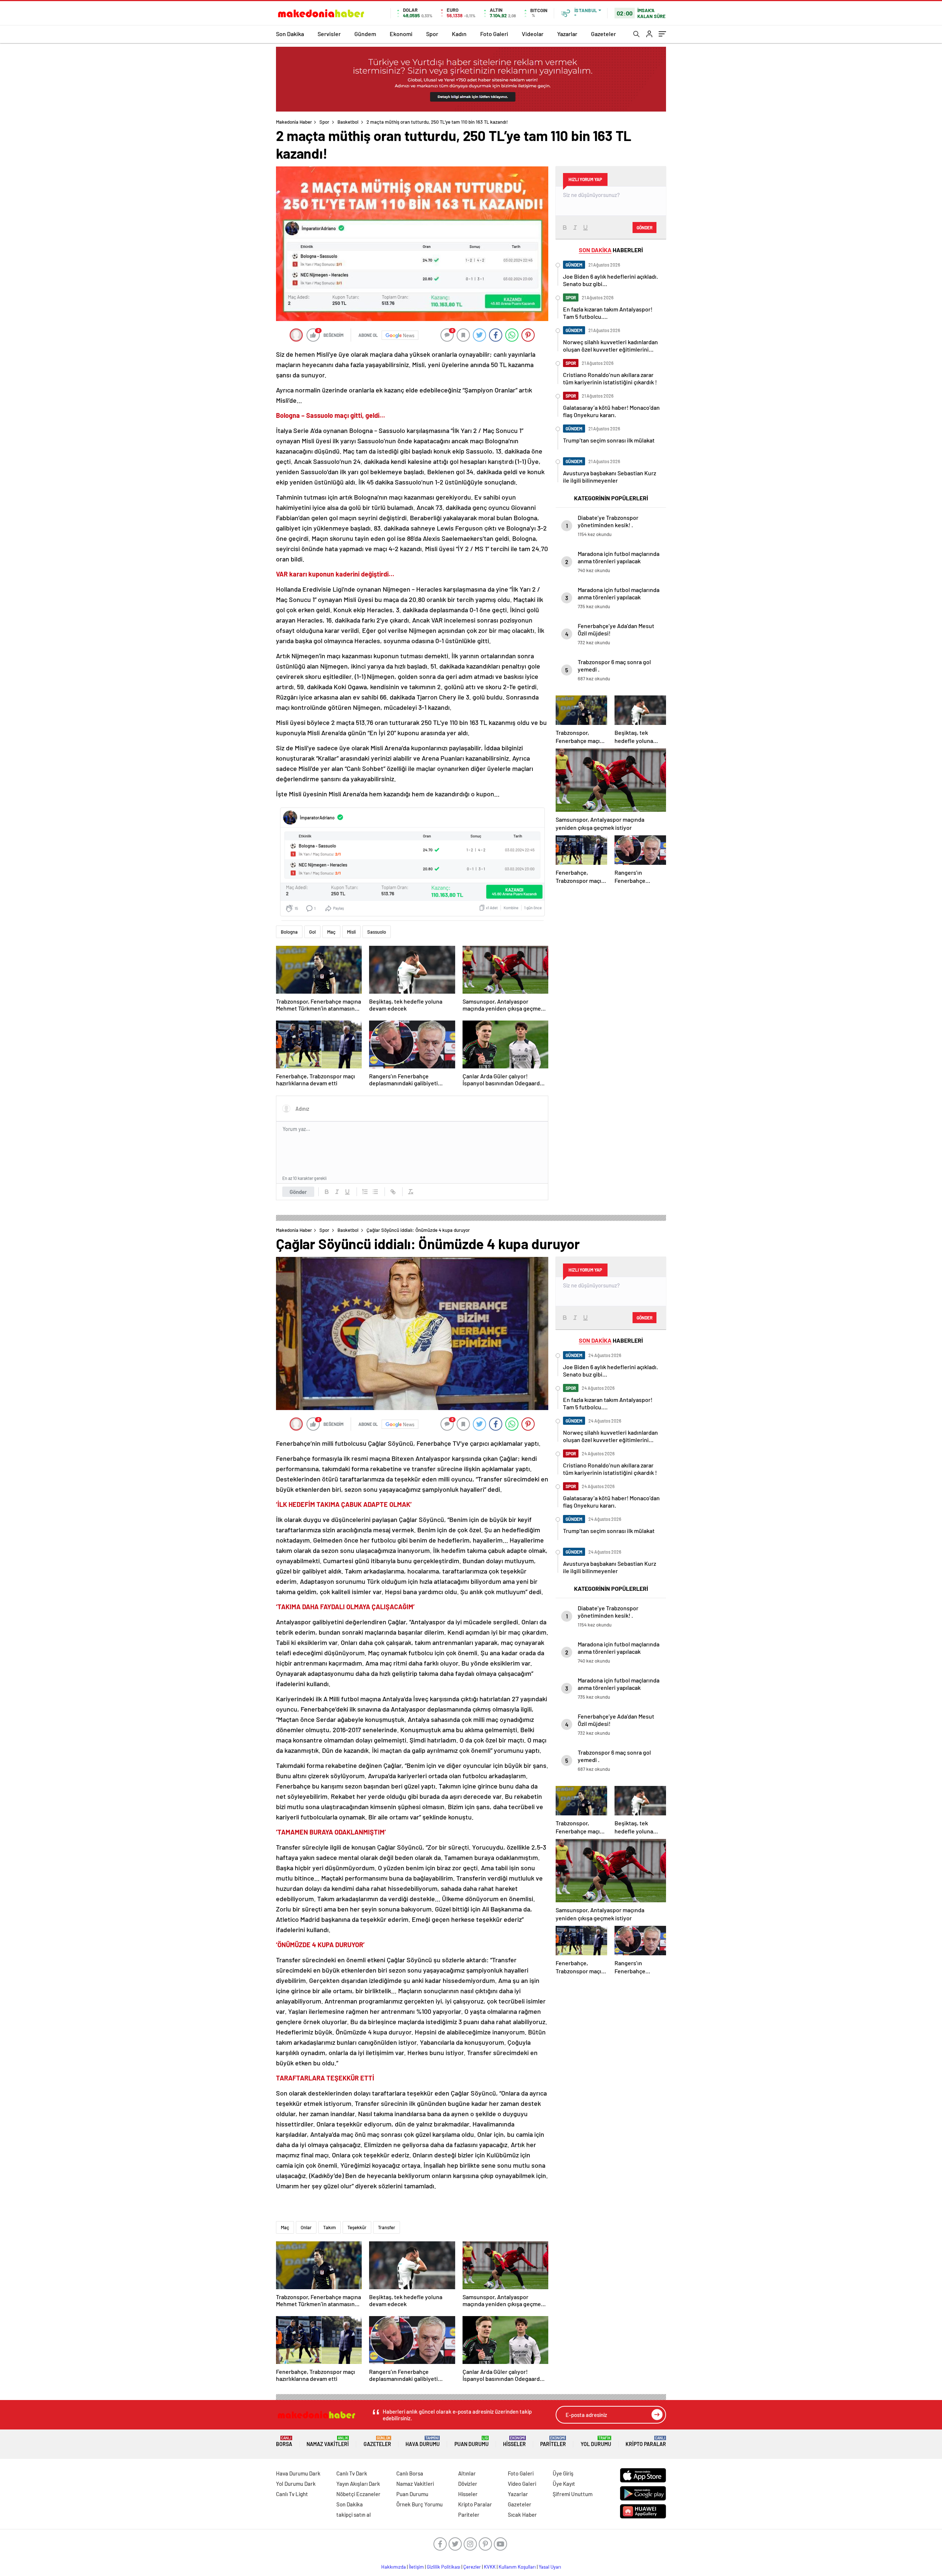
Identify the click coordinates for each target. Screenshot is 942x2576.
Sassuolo (377, 932)
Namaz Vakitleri (328, 2441)
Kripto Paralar (646, 2441)
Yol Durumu (596, 2441)
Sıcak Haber (522, 2515)
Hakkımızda (394, 2567)
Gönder (298, 1192)
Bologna (289, 932)
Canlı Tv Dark (352, 2473)
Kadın (459, 34)
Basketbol (348, 122)
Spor (432, 34)
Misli (351, 932)
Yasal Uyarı (550, 2567)
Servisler (329, 34)
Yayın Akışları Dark (358, 2484)
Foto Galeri (494, 34)
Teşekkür (357, 2227)
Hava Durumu (423, 2441)
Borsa (284, 2441)
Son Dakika (290, 34)
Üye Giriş (563, 2473)
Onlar (306, 2227)
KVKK (490, 2567)
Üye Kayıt (564, 2484)
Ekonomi (401, 34)
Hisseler (514, 2441)
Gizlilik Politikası (444, 2567)
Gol (312, 932)
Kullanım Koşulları (517, 2567)
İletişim (416, 2567)
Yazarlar (567, 34)
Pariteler (553, 2441)
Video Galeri (522, 2484)
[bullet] (375, 1192)
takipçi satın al (354, 2515)
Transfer (387, 2227)
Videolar (533, 34)
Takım (330, 2227)
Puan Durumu (472, 2441)
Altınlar (467, 2473)
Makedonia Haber (294, 122)
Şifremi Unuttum (573, 2494)
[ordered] (365, 1192)
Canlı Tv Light (292, 2494)
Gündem (365, 34)
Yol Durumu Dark (296, 2484)
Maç (331, 932)
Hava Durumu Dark (298, 2473)
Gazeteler (603, 34)
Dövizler (468, 2484)
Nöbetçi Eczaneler (358, 2494)
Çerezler (472, 2567)
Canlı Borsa (410, 2473)
